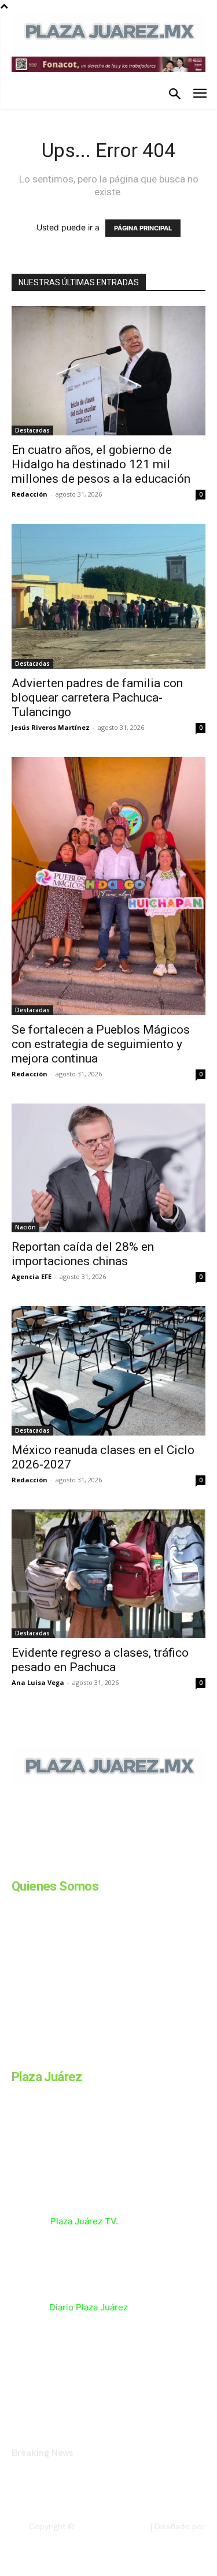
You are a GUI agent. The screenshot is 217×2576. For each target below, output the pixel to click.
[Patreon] (74, 1865)
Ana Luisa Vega (38, 1682)
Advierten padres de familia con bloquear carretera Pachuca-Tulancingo (97, 698)
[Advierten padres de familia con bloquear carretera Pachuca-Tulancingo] (108, 596)
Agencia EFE (32, 1276)
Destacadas (32, 430)
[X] (132, 1865)
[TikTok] (103, 1865)
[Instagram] (45, 1865)
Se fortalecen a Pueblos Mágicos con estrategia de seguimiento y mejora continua (101, 1044)
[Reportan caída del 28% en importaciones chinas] (108, 1168)
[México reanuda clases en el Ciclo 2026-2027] (108, 1371)
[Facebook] (16, 1865)
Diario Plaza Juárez (89, 2307)
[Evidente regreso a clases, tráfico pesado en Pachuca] (108, 1574)
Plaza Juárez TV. (84, 2221)
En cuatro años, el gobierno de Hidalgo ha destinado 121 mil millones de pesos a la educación (101, 464)
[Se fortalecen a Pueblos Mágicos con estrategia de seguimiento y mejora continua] (108, 886)
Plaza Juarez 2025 (111, 2526)
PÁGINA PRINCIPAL (143, 228)
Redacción (30, 494)
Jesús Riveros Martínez (51, 727)
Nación (25, 1227)
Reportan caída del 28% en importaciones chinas (83, 1254)
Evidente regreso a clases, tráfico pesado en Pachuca (100, 1660)
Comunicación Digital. (165, 2536)
